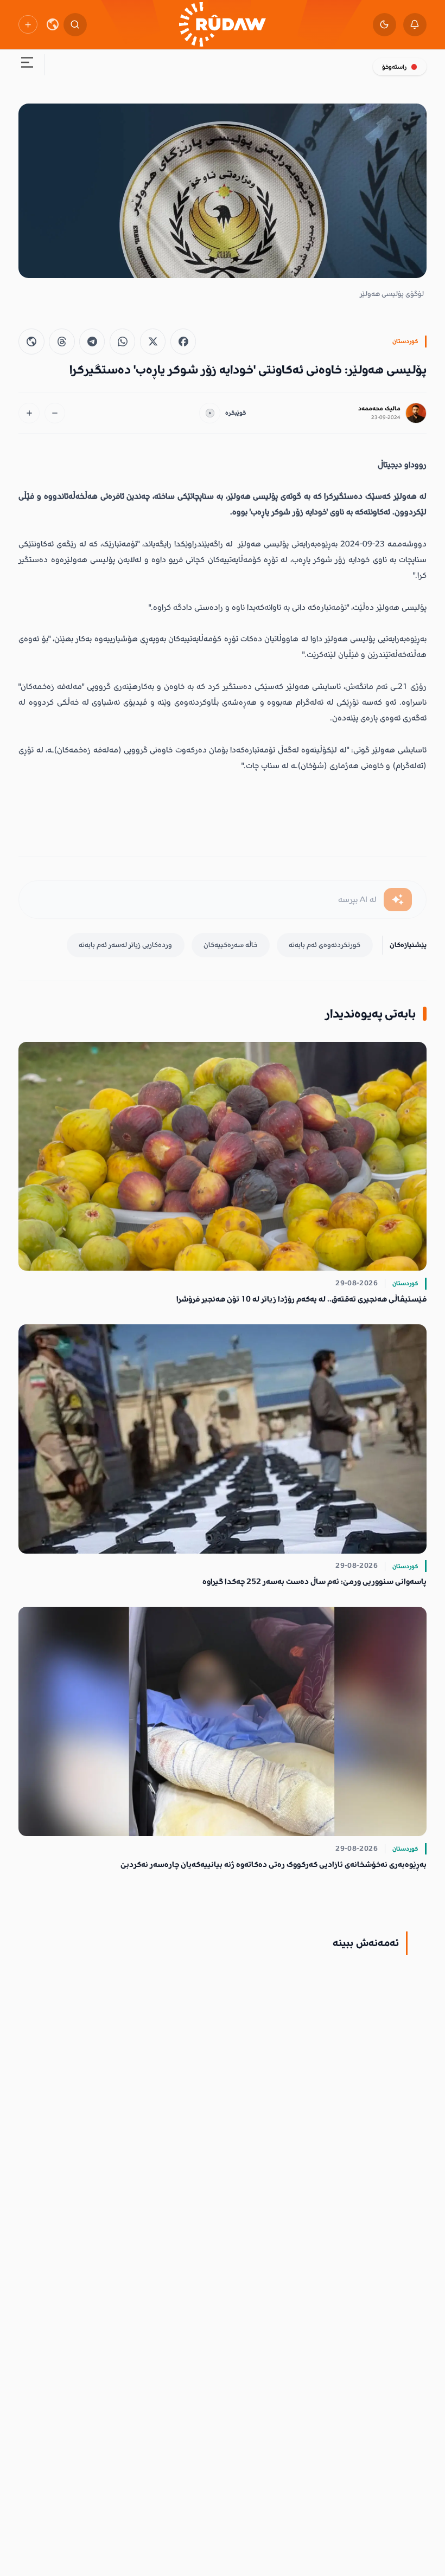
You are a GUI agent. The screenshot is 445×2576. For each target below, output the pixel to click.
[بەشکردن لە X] (153, 341)
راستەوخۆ (394, 67)
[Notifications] (415, 25)
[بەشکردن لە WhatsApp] (122, 341)
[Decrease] (55, 413)
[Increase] (29, 413)
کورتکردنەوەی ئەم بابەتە (325, 945)
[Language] (53, 24)
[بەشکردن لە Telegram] (92, 341)
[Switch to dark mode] (384, 25)
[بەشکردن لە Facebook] (183, 341)
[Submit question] (398, 900)
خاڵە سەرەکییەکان (230, 945)
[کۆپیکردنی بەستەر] (31, 341)
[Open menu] (27, 65)
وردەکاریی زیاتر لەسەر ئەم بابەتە (125, 945)
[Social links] (28, 24)
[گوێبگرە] (210, 413)
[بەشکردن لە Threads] (62, 341)
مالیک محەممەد (379, 408)
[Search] (75, 25)
